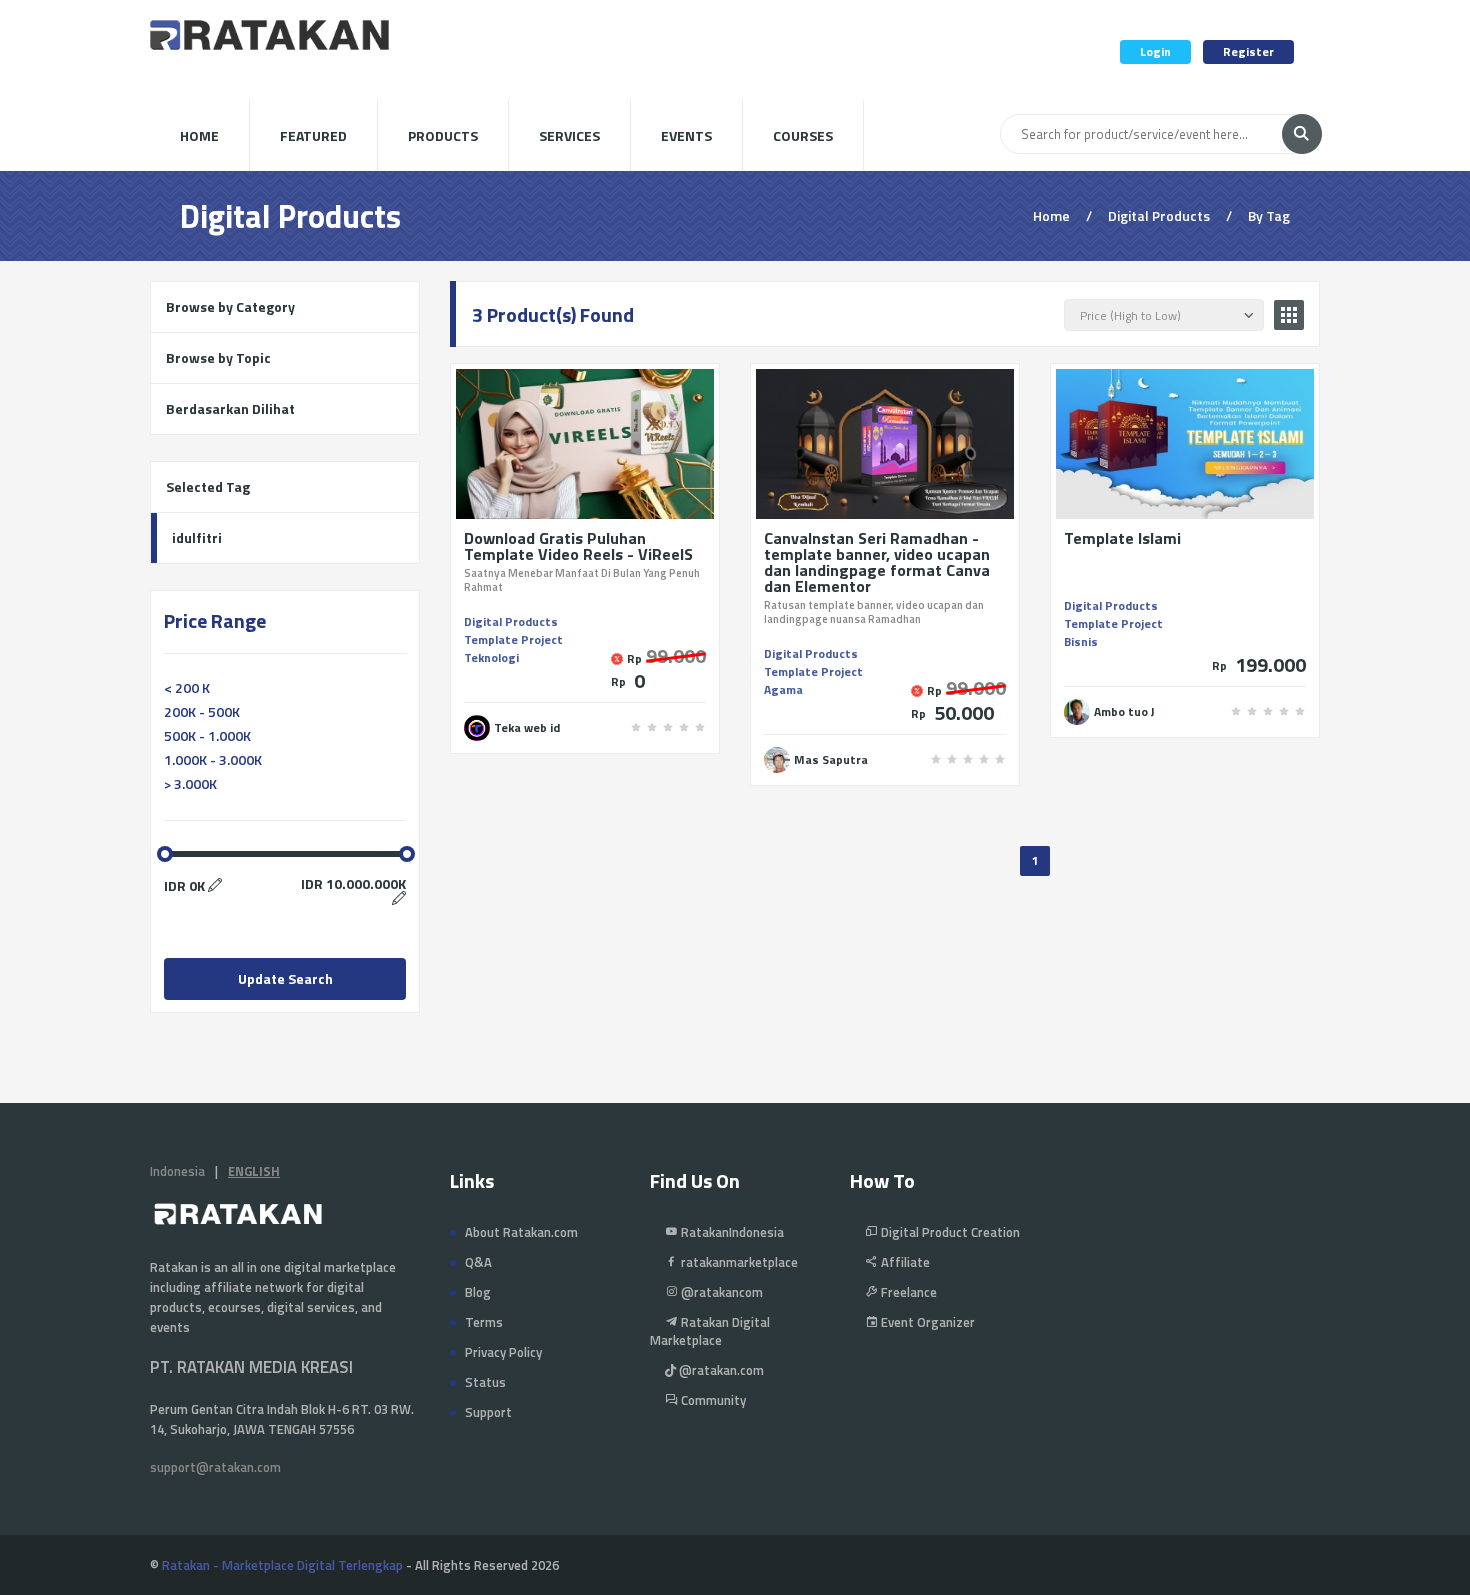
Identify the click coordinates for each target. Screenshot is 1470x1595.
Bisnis (1081, 641)
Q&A (478, 1262)
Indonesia (177, 1171)
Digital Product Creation (949, 1232)
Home (199, 135)
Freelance (907, 1292)
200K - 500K (202, 711)
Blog (478, 1292)
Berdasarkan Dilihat (230, 408)
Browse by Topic (218, 357)
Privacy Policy (503, 1352)
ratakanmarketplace (738, 1262)
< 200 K (187, 687)
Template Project (513, 639)
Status (485, 1382)
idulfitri (197, 537)
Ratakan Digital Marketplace (710, 1331)
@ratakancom (720, 1292)
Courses (803, 135)
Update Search (285, 978)
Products (443, 135)
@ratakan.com (720, 1370)
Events (686, 135)
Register (1248, 51)
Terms (484, 1322)
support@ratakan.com (215, 1467)
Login (1155, 51)
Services (569, 135)
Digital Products (511, 621)
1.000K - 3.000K (213, 759)
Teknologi (491, 657)
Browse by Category (230, 306)
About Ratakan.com (521, 1232)
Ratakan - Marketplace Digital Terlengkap (282, 1565)
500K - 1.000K (207, 735)
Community (712, 1400)
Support (488, 1412)
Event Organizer (926, 1322)
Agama (783, 689)
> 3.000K (190, 783)
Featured (313, 135)
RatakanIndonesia (731, 1232)
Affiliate (904, 1262)
